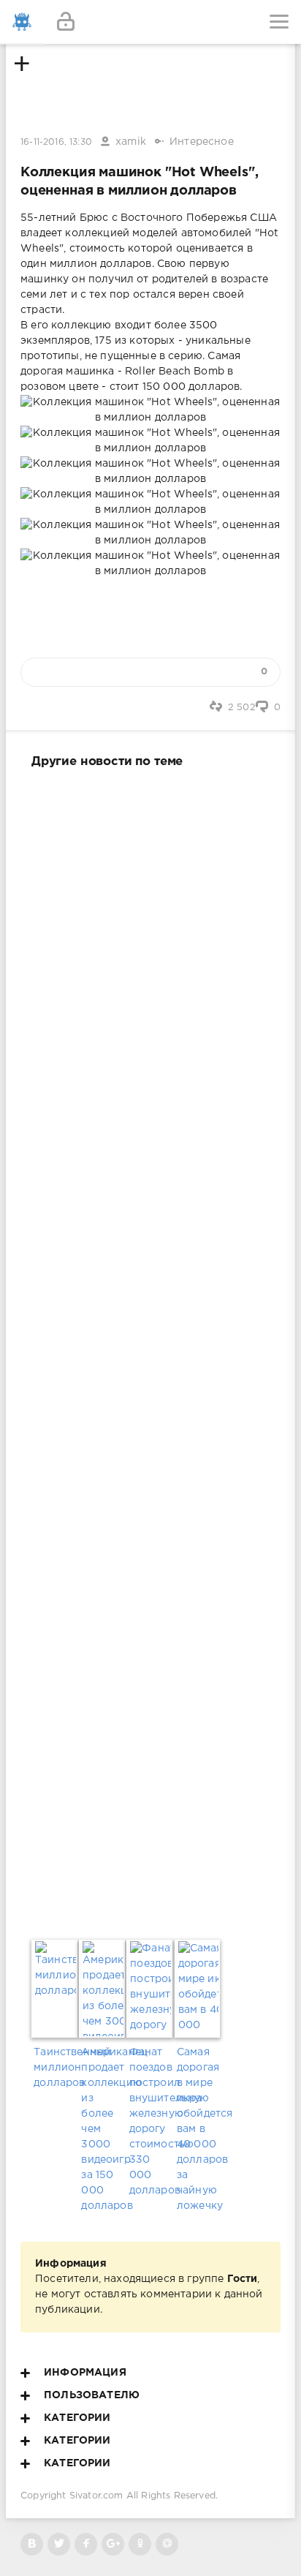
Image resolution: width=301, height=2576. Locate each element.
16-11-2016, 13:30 (56, 142)
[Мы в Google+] (113, 2544)
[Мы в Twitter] (59, 2544)
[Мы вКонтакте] (32, 2544)
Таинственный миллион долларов (55, 2068)
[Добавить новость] (150, 22)
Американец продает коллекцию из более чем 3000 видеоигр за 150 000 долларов (103, 2129)
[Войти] (66, 22)
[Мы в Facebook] (86, 2544)
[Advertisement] (150, 1351)
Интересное (202, 142)
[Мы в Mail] (167, 2544)
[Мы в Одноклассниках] (140, 2544)
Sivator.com (96, 2496)
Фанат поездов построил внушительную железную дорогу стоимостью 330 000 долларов (151, 2121)
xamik (131, 142)
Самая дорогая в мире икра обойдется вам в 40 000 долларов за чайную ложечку (198, 2129)
